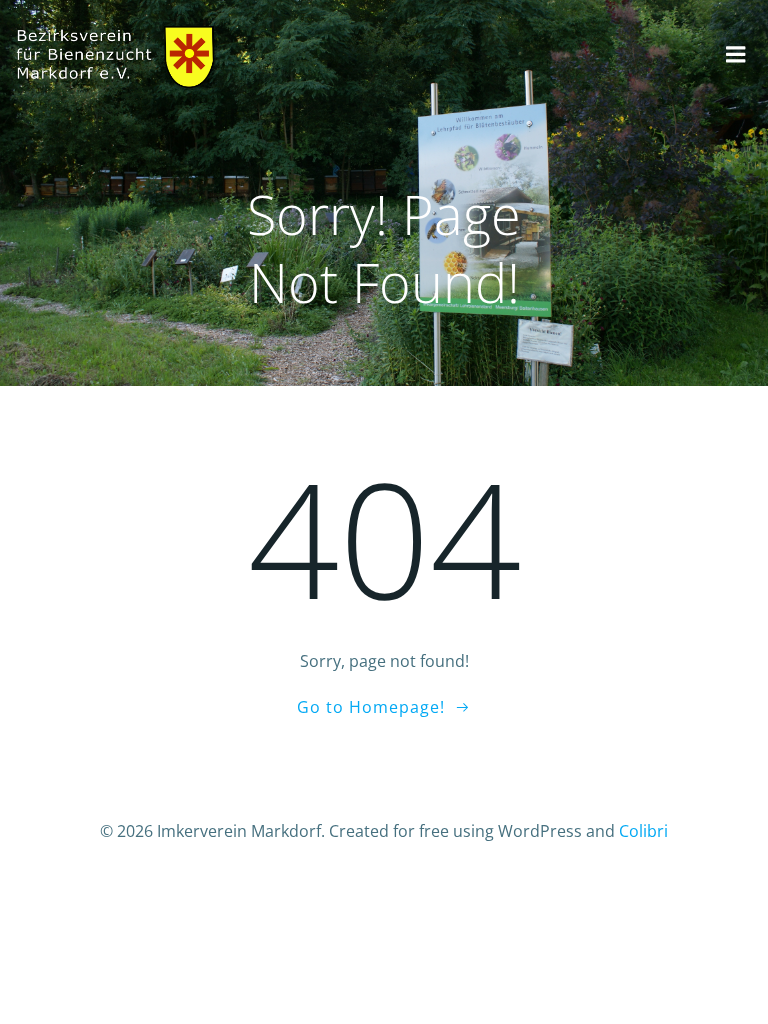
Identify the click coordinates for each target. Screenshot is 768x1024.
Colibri (643, 831)
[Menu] (736, 55)
